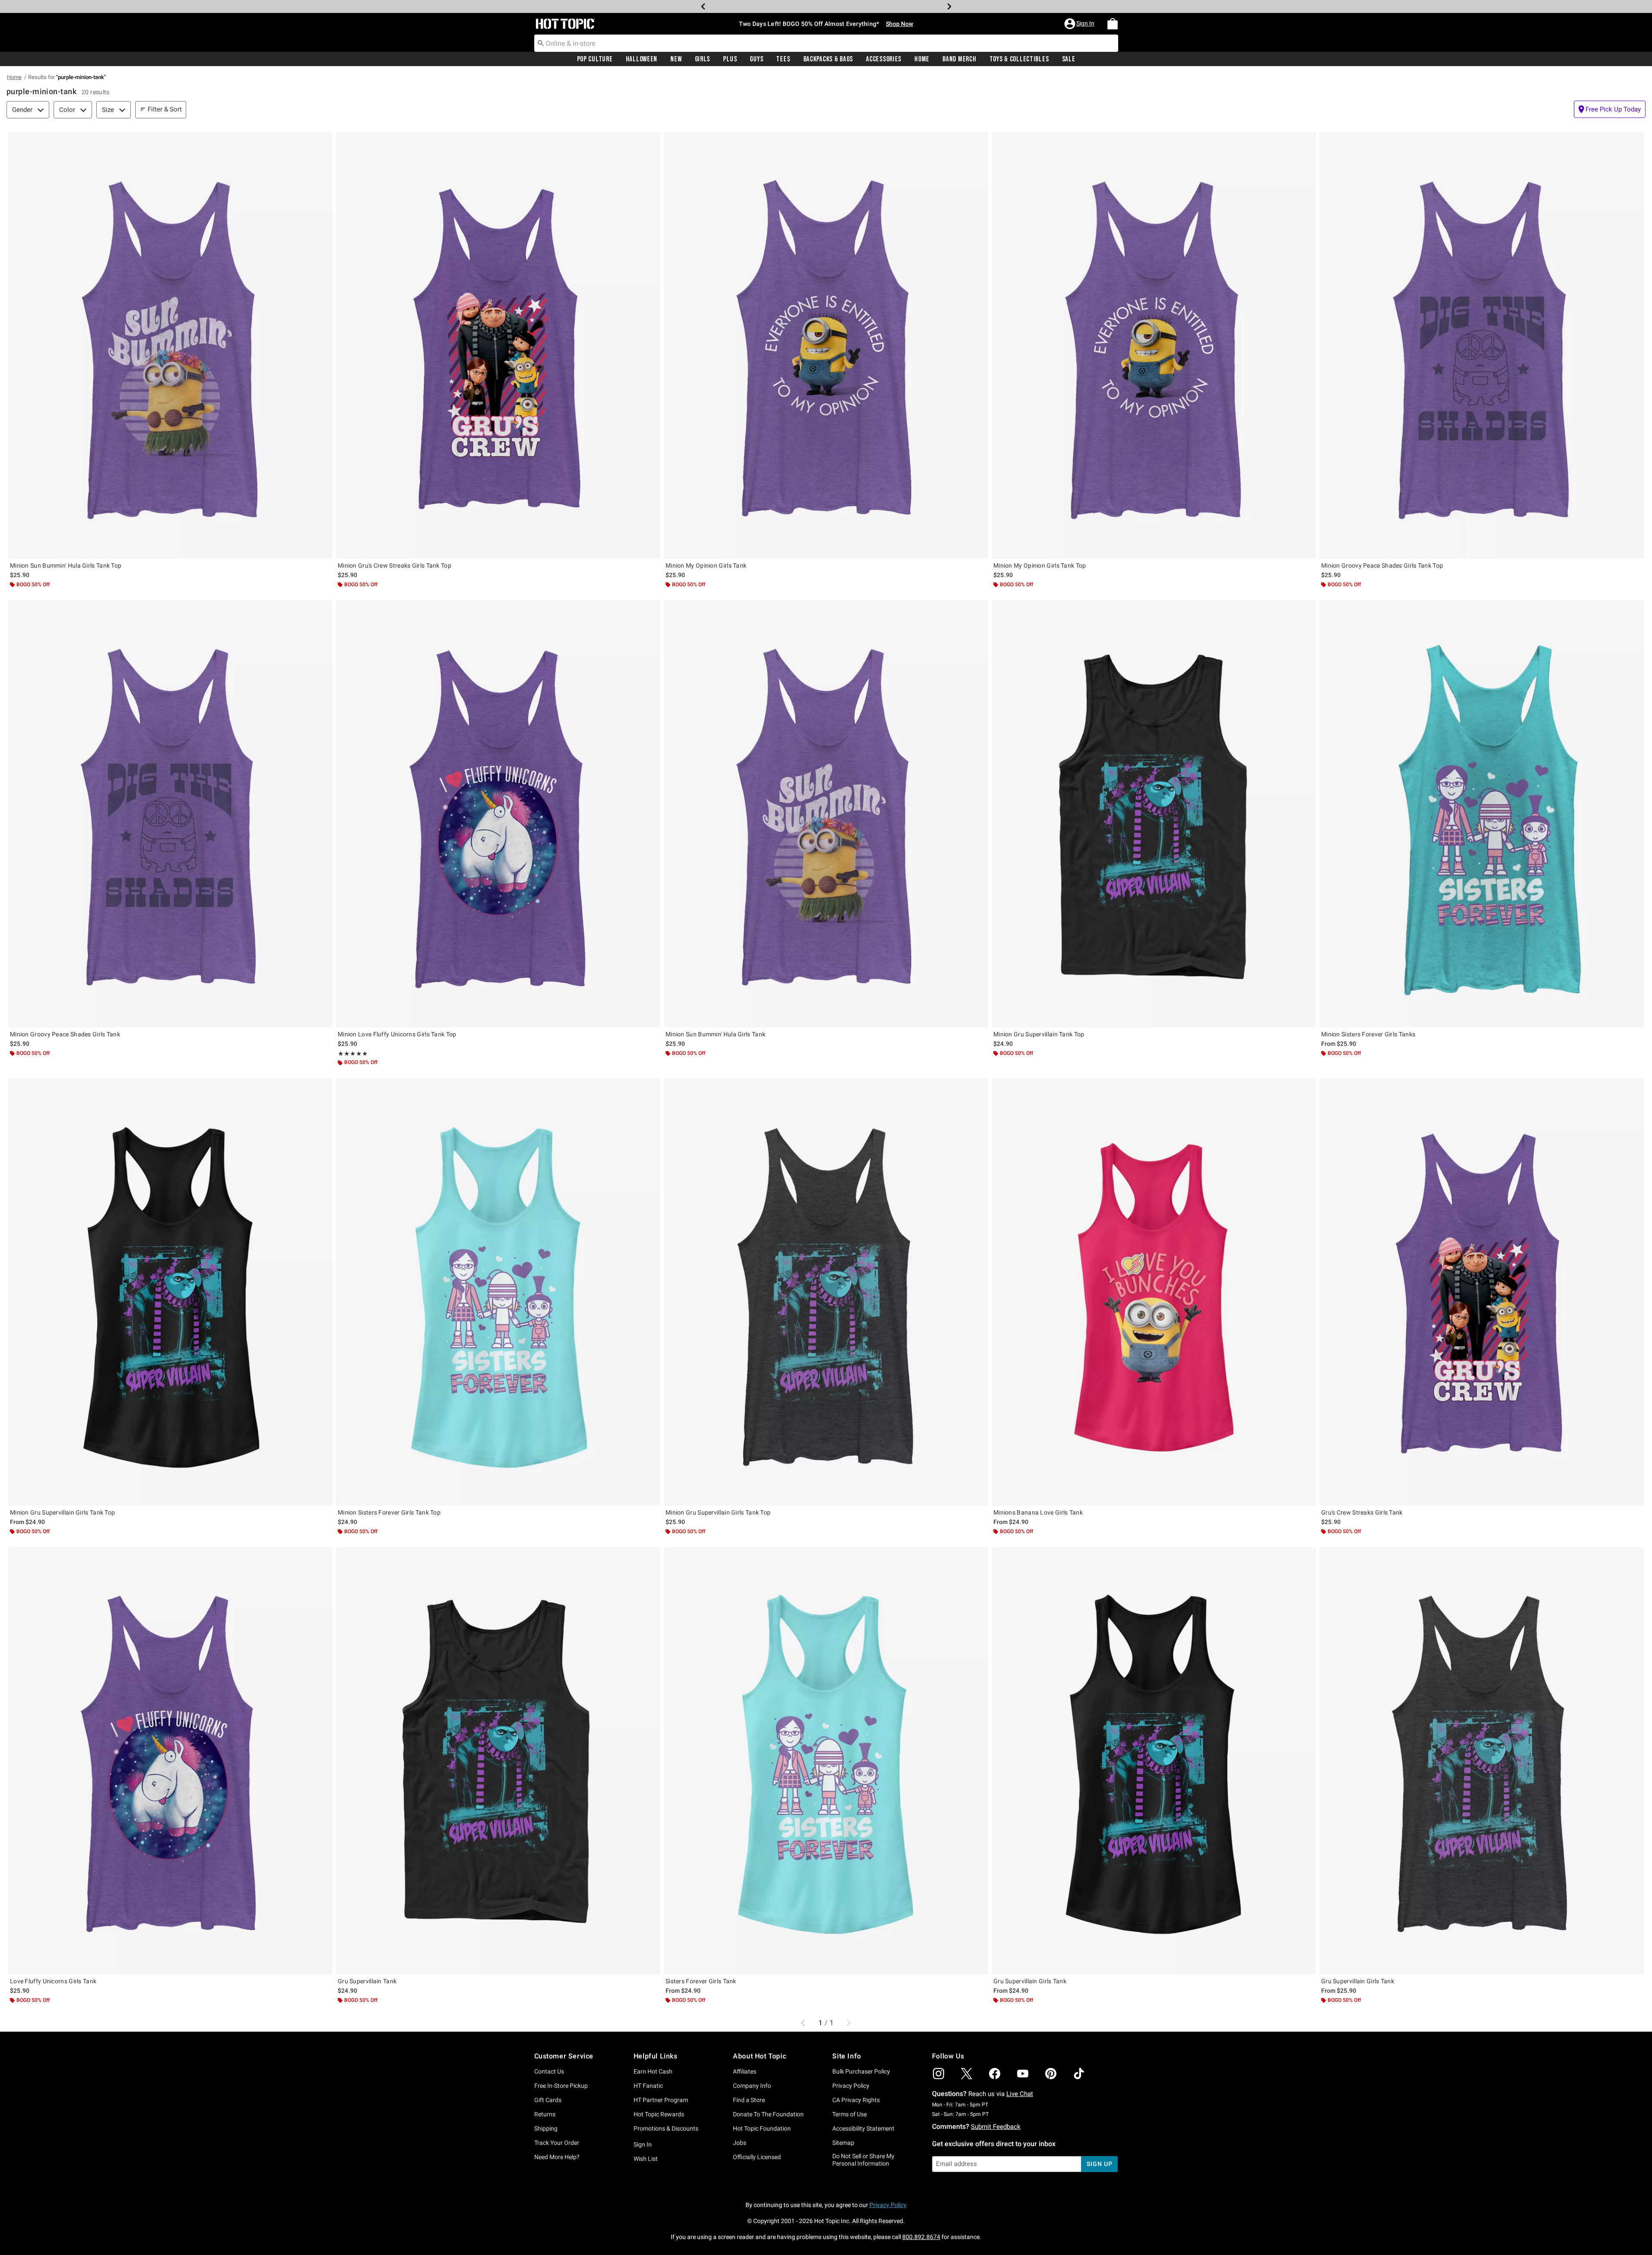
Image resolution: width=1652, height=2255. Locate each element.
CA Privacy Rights (856, 2100)
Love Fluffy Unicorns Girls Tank (53, 1981)
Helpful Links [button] (656, 2056)
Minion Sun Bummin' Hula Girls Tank (715, 1034)
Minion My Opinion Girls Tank (706, 565)
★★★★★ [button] (353, 1054)
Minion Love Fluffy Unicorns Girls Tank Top (397, 1034)
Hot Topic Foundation (762, 2128)
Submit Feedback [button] (996, 2127)
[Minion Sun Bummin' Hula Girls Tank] (826, 814)
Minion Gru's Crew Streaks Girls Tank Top (395, 565)
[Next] (949, 6)
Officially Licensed (757, 2157)
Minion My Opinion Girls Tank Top (1040, 565)
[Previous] (703, 6)
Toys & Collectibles (1019, 59)
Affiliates (745, 2071)
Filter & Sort (165, 109)
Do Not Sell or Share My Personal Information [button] (863, 2160)
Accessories (884, 59)
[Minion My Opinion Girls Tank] (826, 345)
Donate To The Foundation (768, 2114)
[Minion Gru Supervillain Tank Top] (1154, 814)
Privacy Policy (851, 2086)
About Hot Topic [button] (759, 2056)
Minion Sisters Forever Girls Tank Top (389, 1512)
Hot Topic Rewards (659, 2114)
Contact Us (549, 2071)
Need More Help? (557, 2157)
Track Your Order (557, 2143)
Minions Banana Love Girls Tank (1038, 1512)
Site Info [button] (847, 2056)
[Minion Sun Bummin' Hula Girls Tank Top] (170, 345)
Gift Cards (548, 2100)
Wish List (646, 2159)
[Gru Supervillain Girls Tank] (1154, 1761)
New (676, 59)
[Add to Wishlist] (324, 140)
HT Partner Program (661, 2100)
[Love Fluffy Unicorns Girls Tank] (170, 1761)
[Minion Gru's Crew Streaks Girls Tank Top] (498, 345)
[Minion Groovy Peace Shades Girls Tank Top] (1482, 345)
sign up (1099, 2164)
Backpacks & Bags (828, 59)
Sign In (643, 2144)
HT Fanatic (648, 2086)
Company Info (752, 2086)
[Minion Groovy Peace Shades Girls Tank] (170, 814)
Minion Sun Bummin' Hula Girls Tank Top (66, 565)
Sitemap (843, 2143)
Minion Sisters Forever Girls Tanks (1368, 1034)
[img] (939, 2074)
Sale (1069, 59)
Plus (730, 59)
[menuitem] (1113, 24)
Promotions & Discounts (666, 2128)
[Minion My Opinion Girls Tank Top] (1154, 345)
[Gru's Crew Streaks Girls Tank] (1482, 1292)
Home (922, 59)
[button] (1080, 24)
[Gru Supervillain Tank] (498, 1761)
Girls (703, 59)
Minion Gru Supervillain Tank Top (1039, 1034)
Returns (545, 2114)
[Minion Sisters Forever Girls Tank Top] (498, 1292)
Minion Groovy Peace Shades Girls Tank (65, 1034)
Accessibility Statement (863, 2128)
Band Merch (959, 59)
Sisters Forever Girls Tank (701, 1981)
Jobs (740, 2143)
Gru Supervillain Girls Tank (1030, 1981)
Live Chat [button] (1020, 2094)
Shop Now (864, 6)
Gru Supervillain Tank (367, 1981)
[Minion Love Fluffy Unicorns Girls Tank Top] (498, 814)
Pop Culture (595, 59)
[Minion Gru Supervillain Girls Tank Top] (170, 1292)
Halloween (642, 59)
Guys (756, 59)
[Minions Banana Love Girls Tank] (1154, 1292)
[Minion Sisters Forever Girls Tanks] (1482, 814)
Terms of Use (850, 2114)
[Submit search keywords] (541, 43)
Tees (783, 59)
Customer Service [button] (564, 2056)
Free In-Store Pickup (561, 2086)
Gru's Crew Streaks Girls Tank (1362, 1512)
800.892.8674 (921, 2237)
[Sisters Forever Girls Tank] (826, 1761)
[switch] (1610, 109)
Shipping (546, 2128)
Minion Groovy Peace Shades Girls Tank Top (1382, 565)
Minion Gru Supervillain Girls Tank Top (62, 1512)
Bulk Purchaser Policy (861, 2071)
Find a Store (749, 2100)
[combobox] (826, 43)
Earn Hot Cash (653, 2071)
